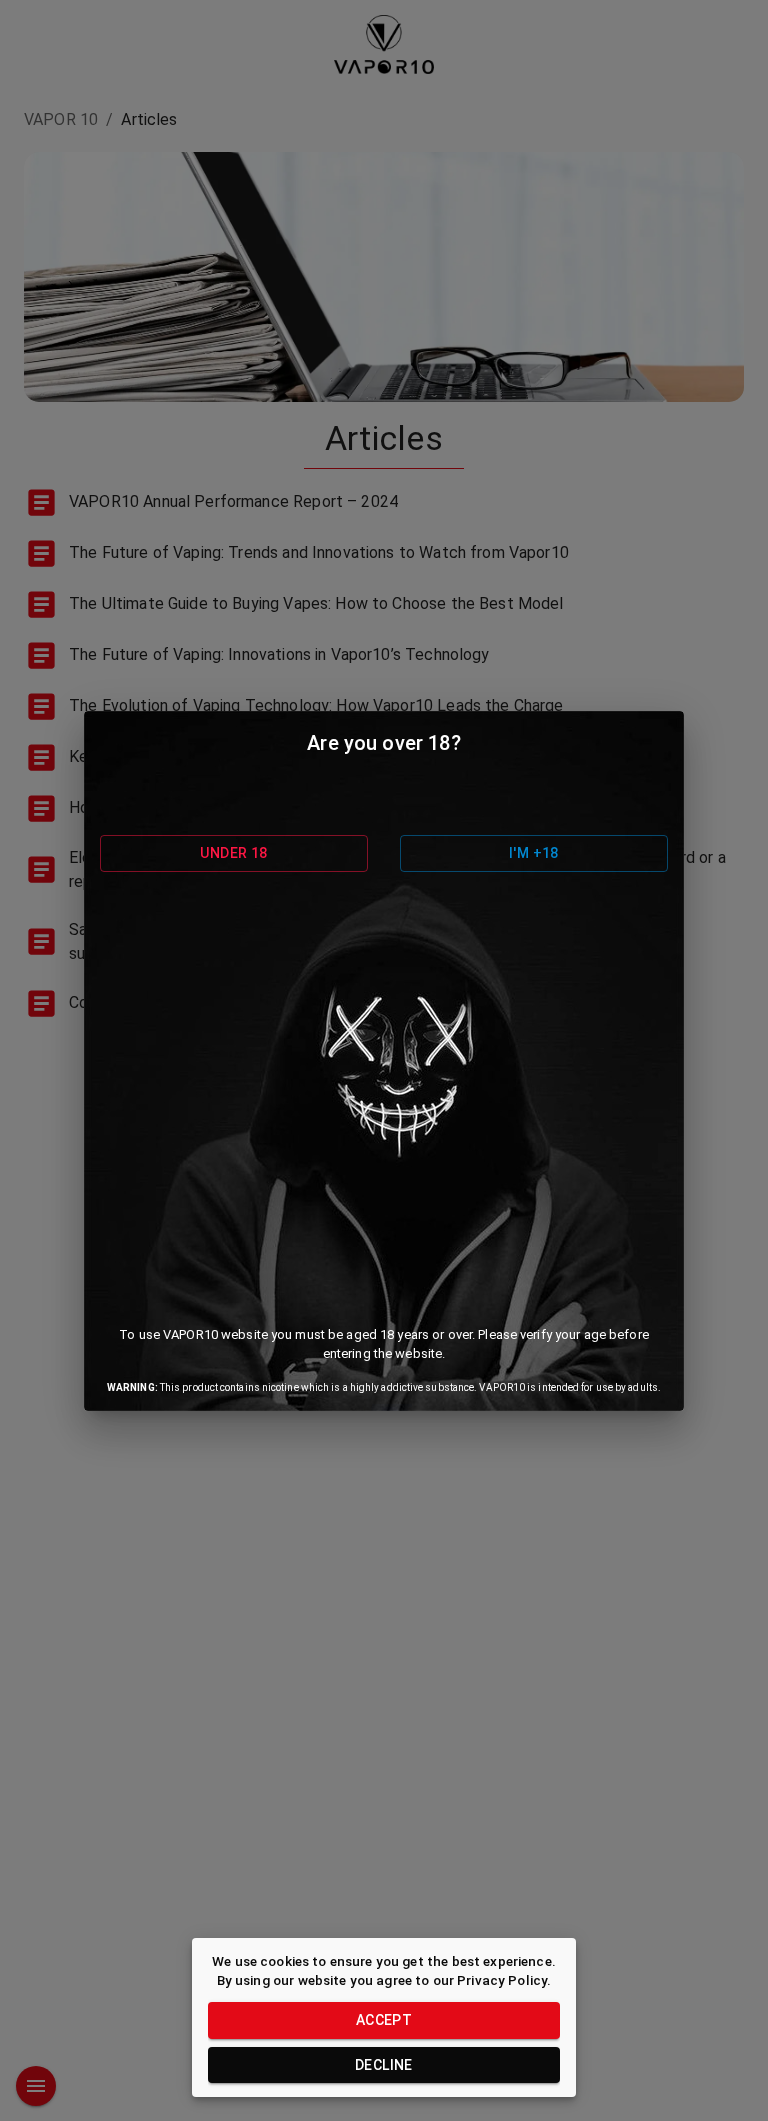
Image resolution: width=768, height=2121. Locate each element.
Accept (384, 2020)
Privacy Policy (502, 1980)
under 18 (233, 853)
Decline (384, 2065)
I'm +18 (534, 853)
